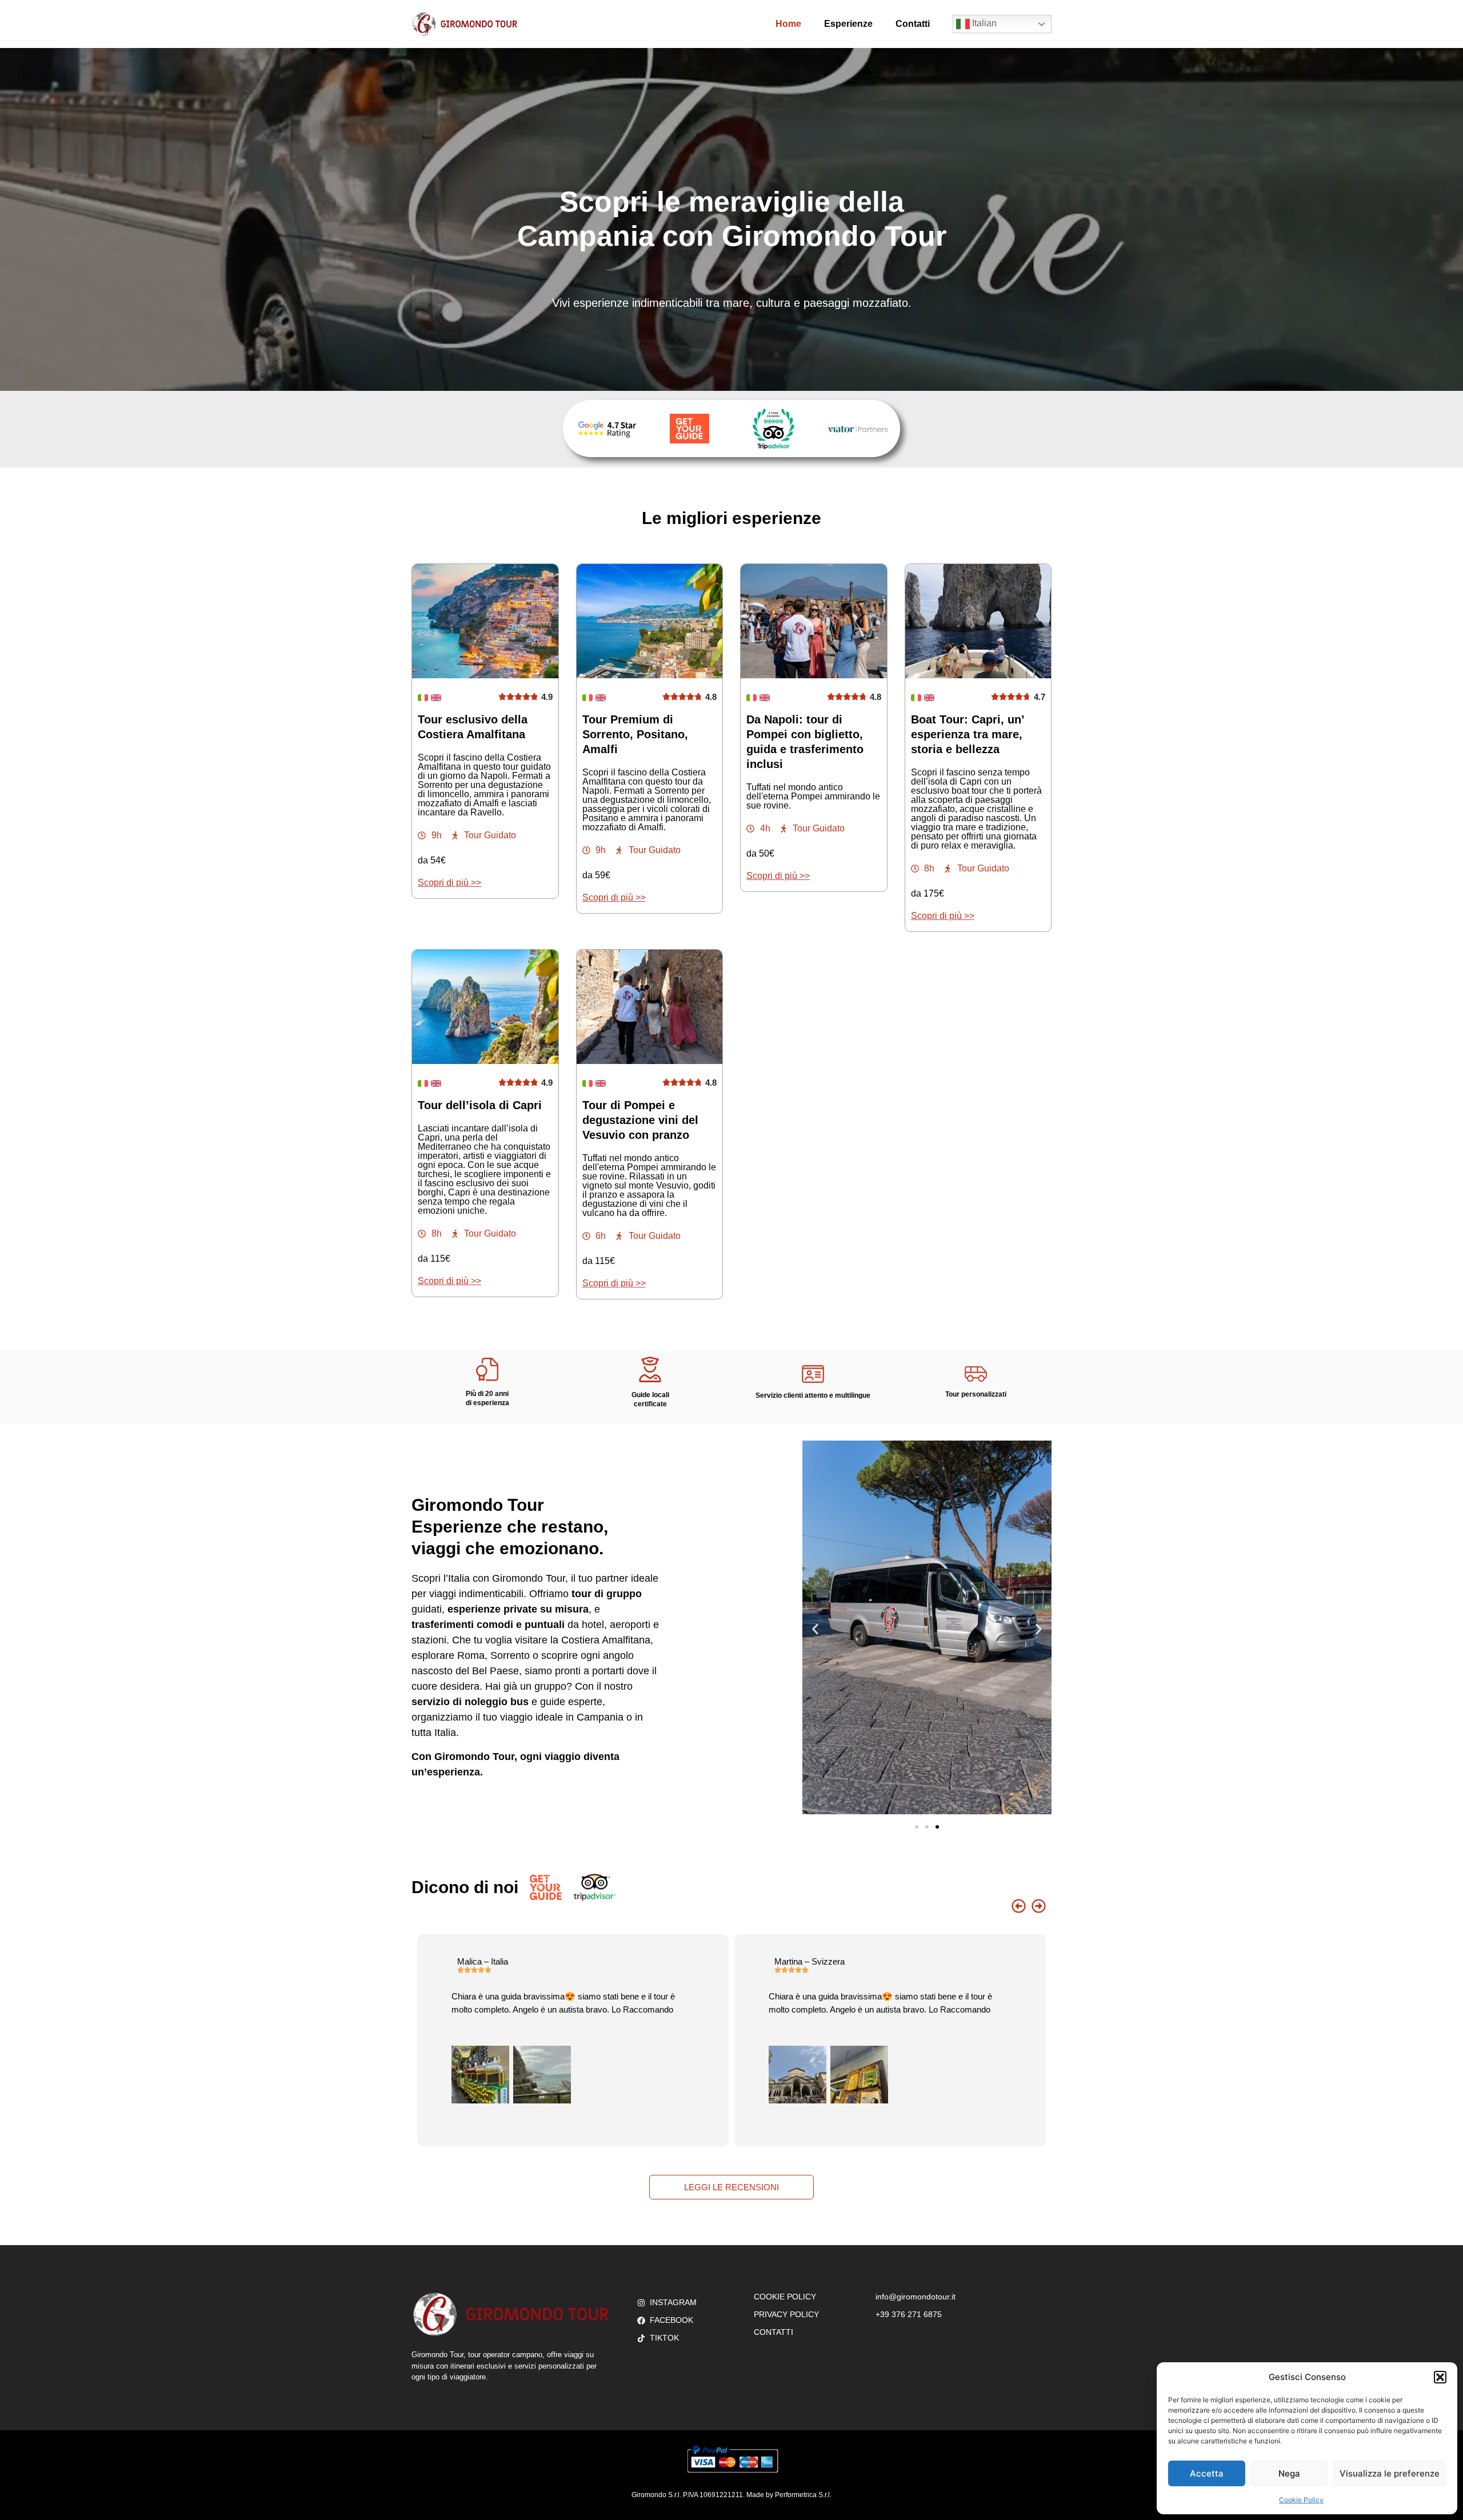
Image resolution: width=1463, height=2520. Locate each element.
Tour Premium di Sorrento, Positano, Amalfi (635, 734)
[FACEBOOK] (640, 2320)
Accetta (1207, 2473)
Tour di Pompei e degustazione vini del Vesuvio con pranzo (640, 1120)
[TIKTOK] (640, 2338)
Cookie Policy (1301, 2500)
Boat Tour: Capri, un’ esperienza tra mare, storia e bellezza (968, 734)
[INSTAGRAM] (640, 2303)
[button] (1440, 2377)
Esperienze (848, 24)
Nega (1289, 2473)
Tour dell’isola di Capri (480, 1105)
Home (788, 24)
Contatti (913, 24)
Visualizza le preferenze (1390, 2473)
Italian (983, 23)
